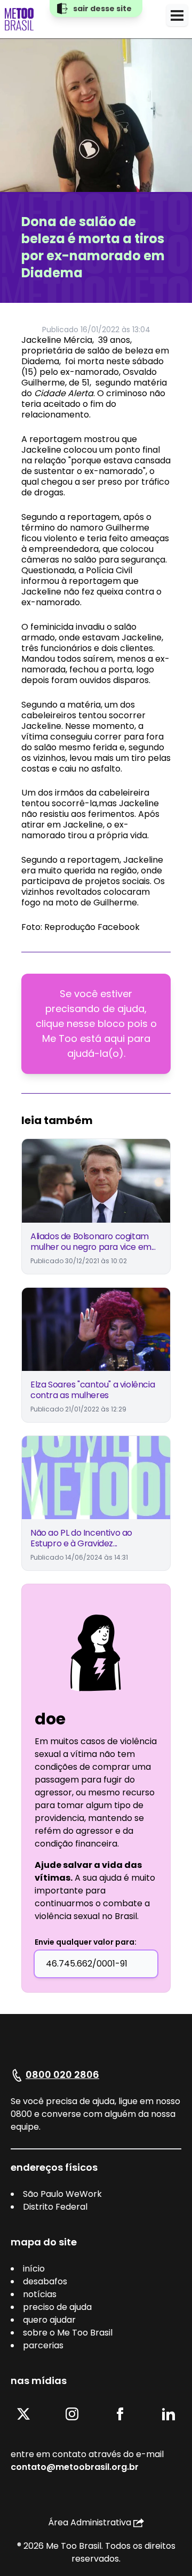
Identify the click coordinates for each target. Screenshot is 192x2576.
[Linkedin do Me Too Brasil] (169, 2414)
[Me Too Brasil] (19, 19)
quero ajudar (49, 2320)
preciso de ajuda (57, 2307)
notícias (40, 2294)
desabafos (45, 2281)
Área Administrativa (90, 2522)
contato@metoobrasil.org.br (75, 2467)
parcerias (43, 2345)
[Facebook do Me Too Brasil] (120, 2414)
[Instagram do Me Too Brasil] (72, 2414)
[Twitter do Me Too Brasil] (23, 2414)
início (34, 2269)
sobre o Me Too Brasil (68, 2333)
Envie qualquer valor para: (86, 1942)
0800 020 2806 (62, 2075)
